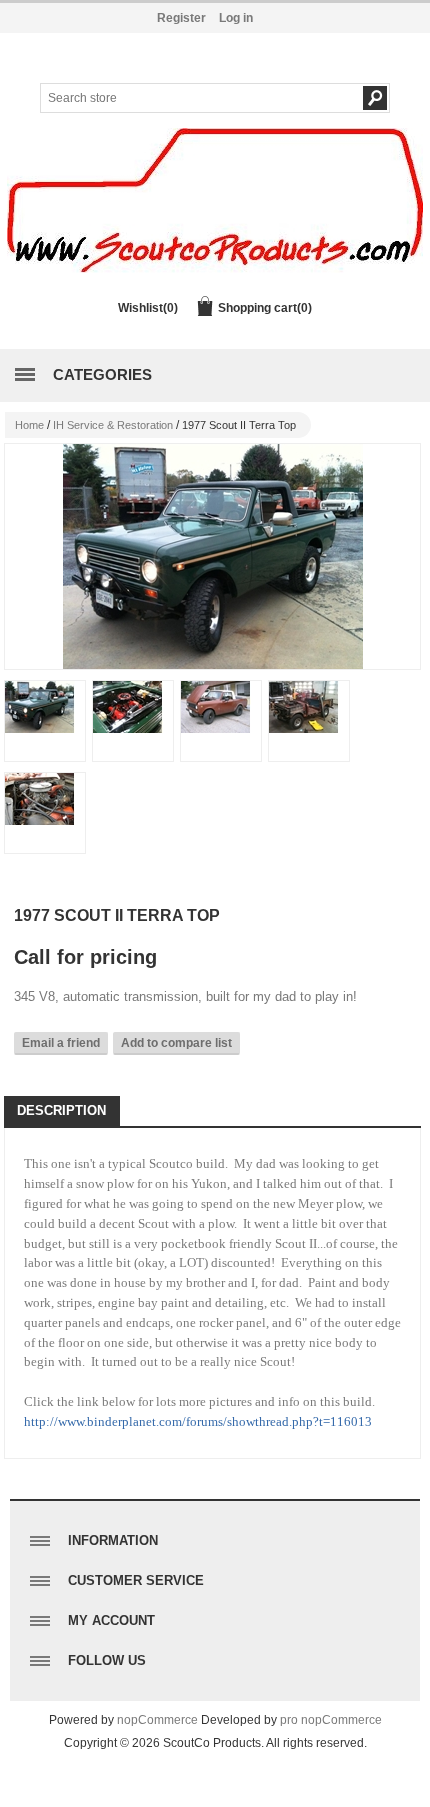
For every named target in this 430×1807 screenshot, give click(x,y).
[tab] (61, 1111)
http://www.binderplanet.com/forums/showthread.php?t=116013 (198, 1421)
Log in (236, 18)
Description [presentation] (61, 1110)
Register (181, 18)
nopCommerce (157, 1720)
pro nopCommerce (331, 1720)
